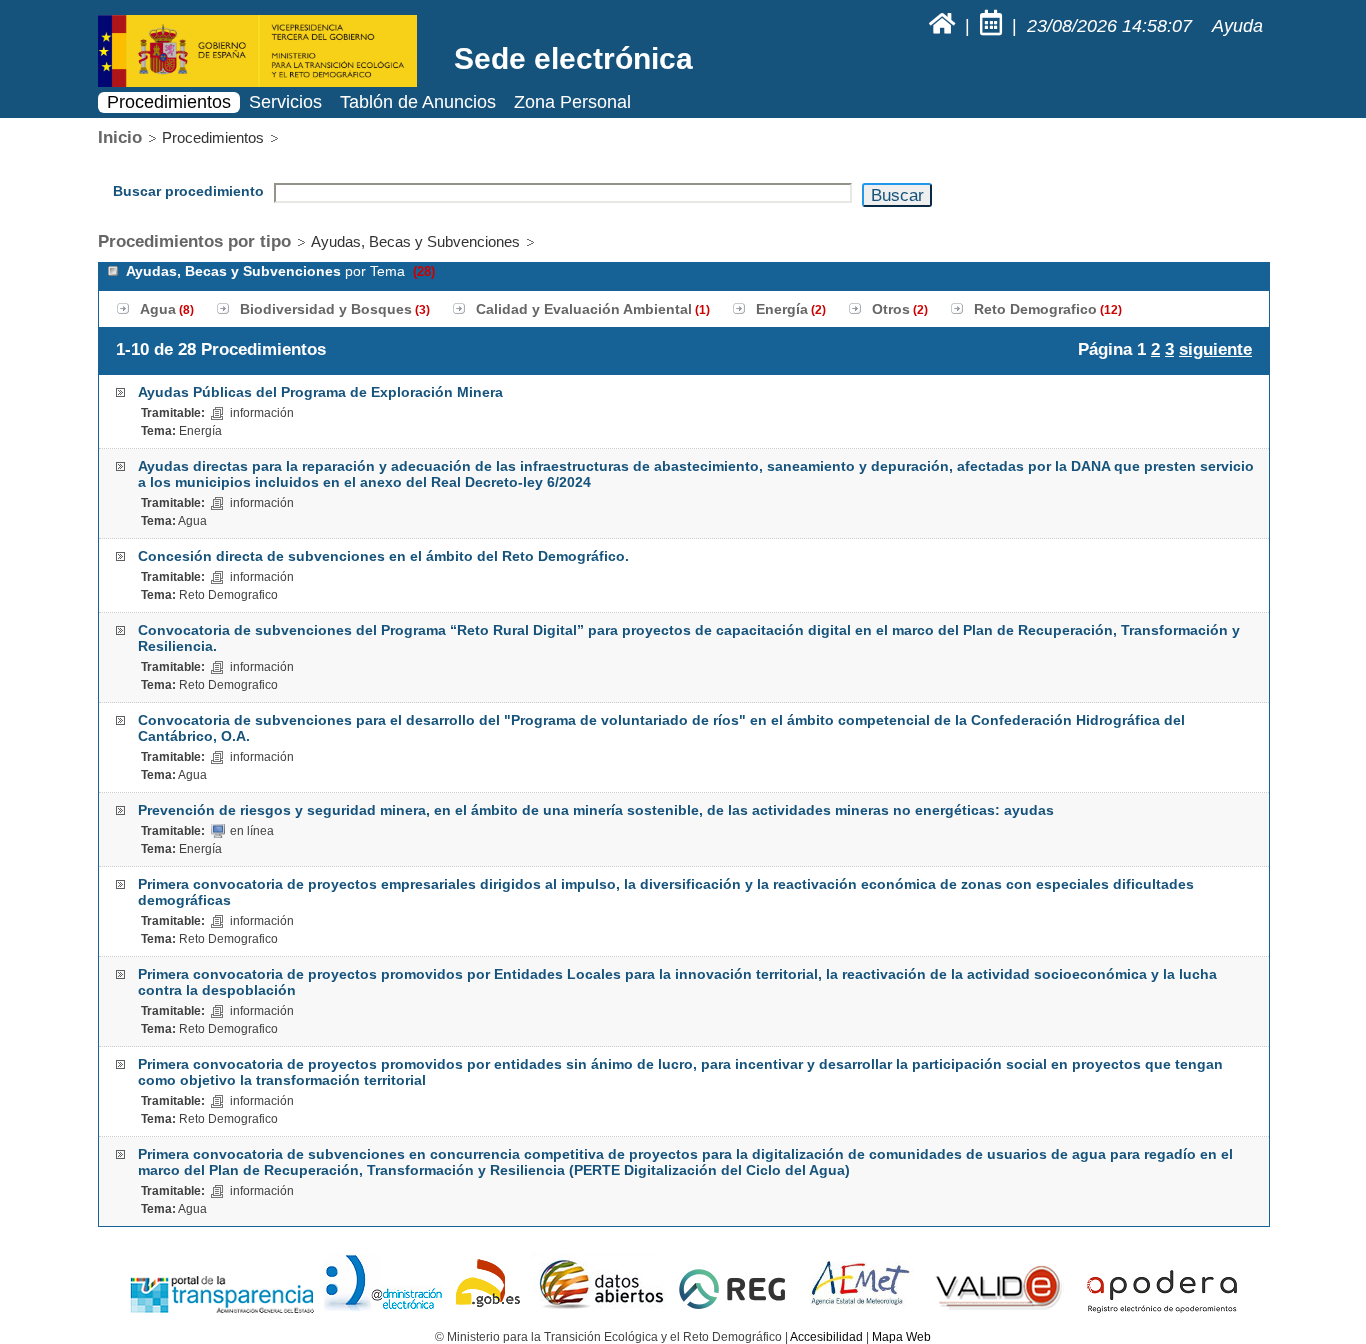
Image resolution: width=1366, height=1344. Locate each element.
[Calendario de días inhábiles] (993, 26)
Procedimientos (169, 102)
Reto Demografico (1035, 309)
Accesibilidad (826, 1337)
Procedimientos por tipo (194, 241)
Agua (158, 309)
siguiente (1215, 349)
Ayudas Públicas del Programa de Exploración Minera (320, 392)
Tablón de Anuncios (418, 102)
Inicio (120, 137)
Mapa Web (901, 1337)
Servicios (285, 102)
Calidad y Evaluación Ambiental (584, 309)
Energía (782, 309)
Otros (891, 309)
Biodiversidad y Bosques (326, 309)
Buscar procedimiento (188, 191)
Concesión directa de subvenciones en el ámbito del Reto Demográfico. (383, 556)
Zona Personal (572, 102)
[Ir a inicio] (944, 26)
